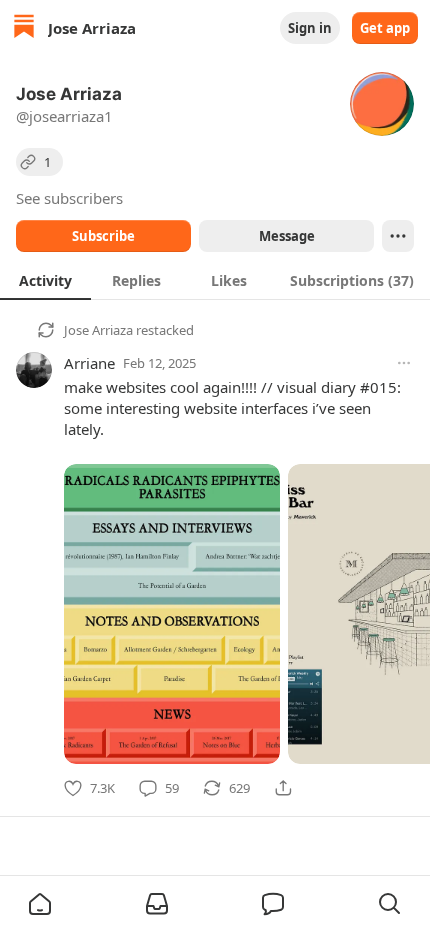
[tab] (45, 280)
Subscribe (103, 236)
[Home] (24, 28)
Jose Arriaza (98, 330)
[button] (40, 904)
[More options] (404, 363)
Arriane (89, 363)
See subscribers (69, 198)
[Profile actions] (398, 236)
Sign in (310, 28)
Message (287, 236)
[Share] (283, 788)
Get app (385, 28)
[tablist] (215, 280)
